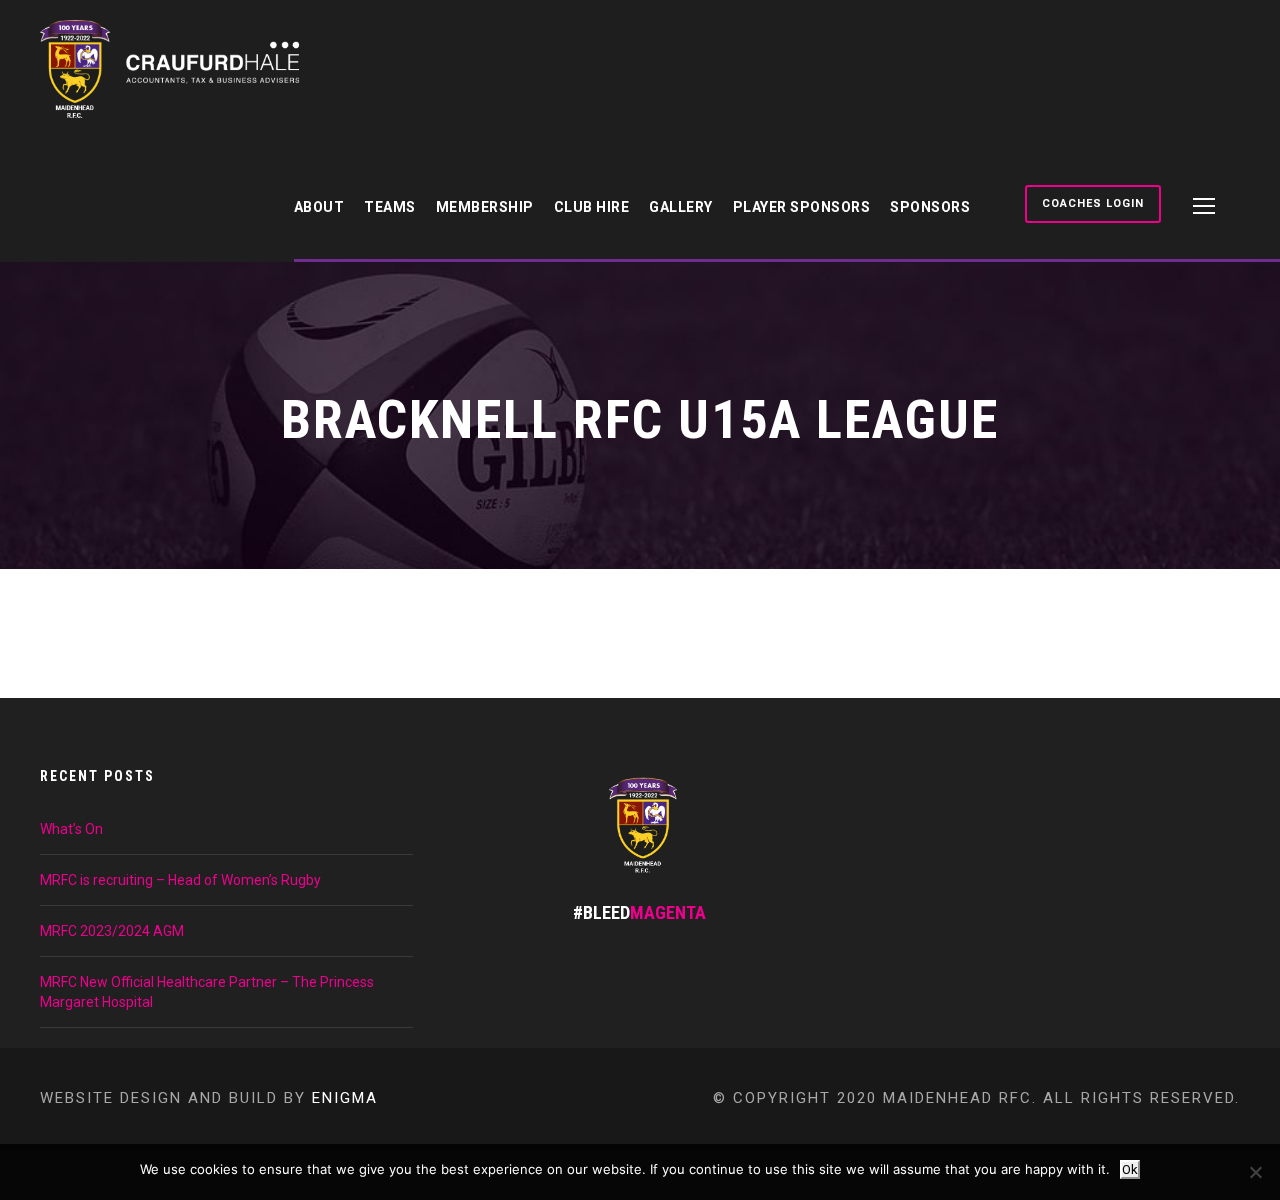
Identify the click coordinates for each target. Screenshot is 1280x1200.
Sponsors (930, 207)
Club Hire (592, 207)
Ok (1130, 1169)
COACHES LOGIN (1093, 203)
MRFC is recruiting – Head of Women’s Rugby (180, 880)
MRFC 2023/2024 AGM (112, 931)
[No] (1255, 1172)
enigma (345, 1098)
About (319, 207)
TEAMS (390, 207)
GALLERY (681, 207)
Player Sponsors (802, 207)
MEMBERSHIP (485, 207)
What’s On (71, 829)
